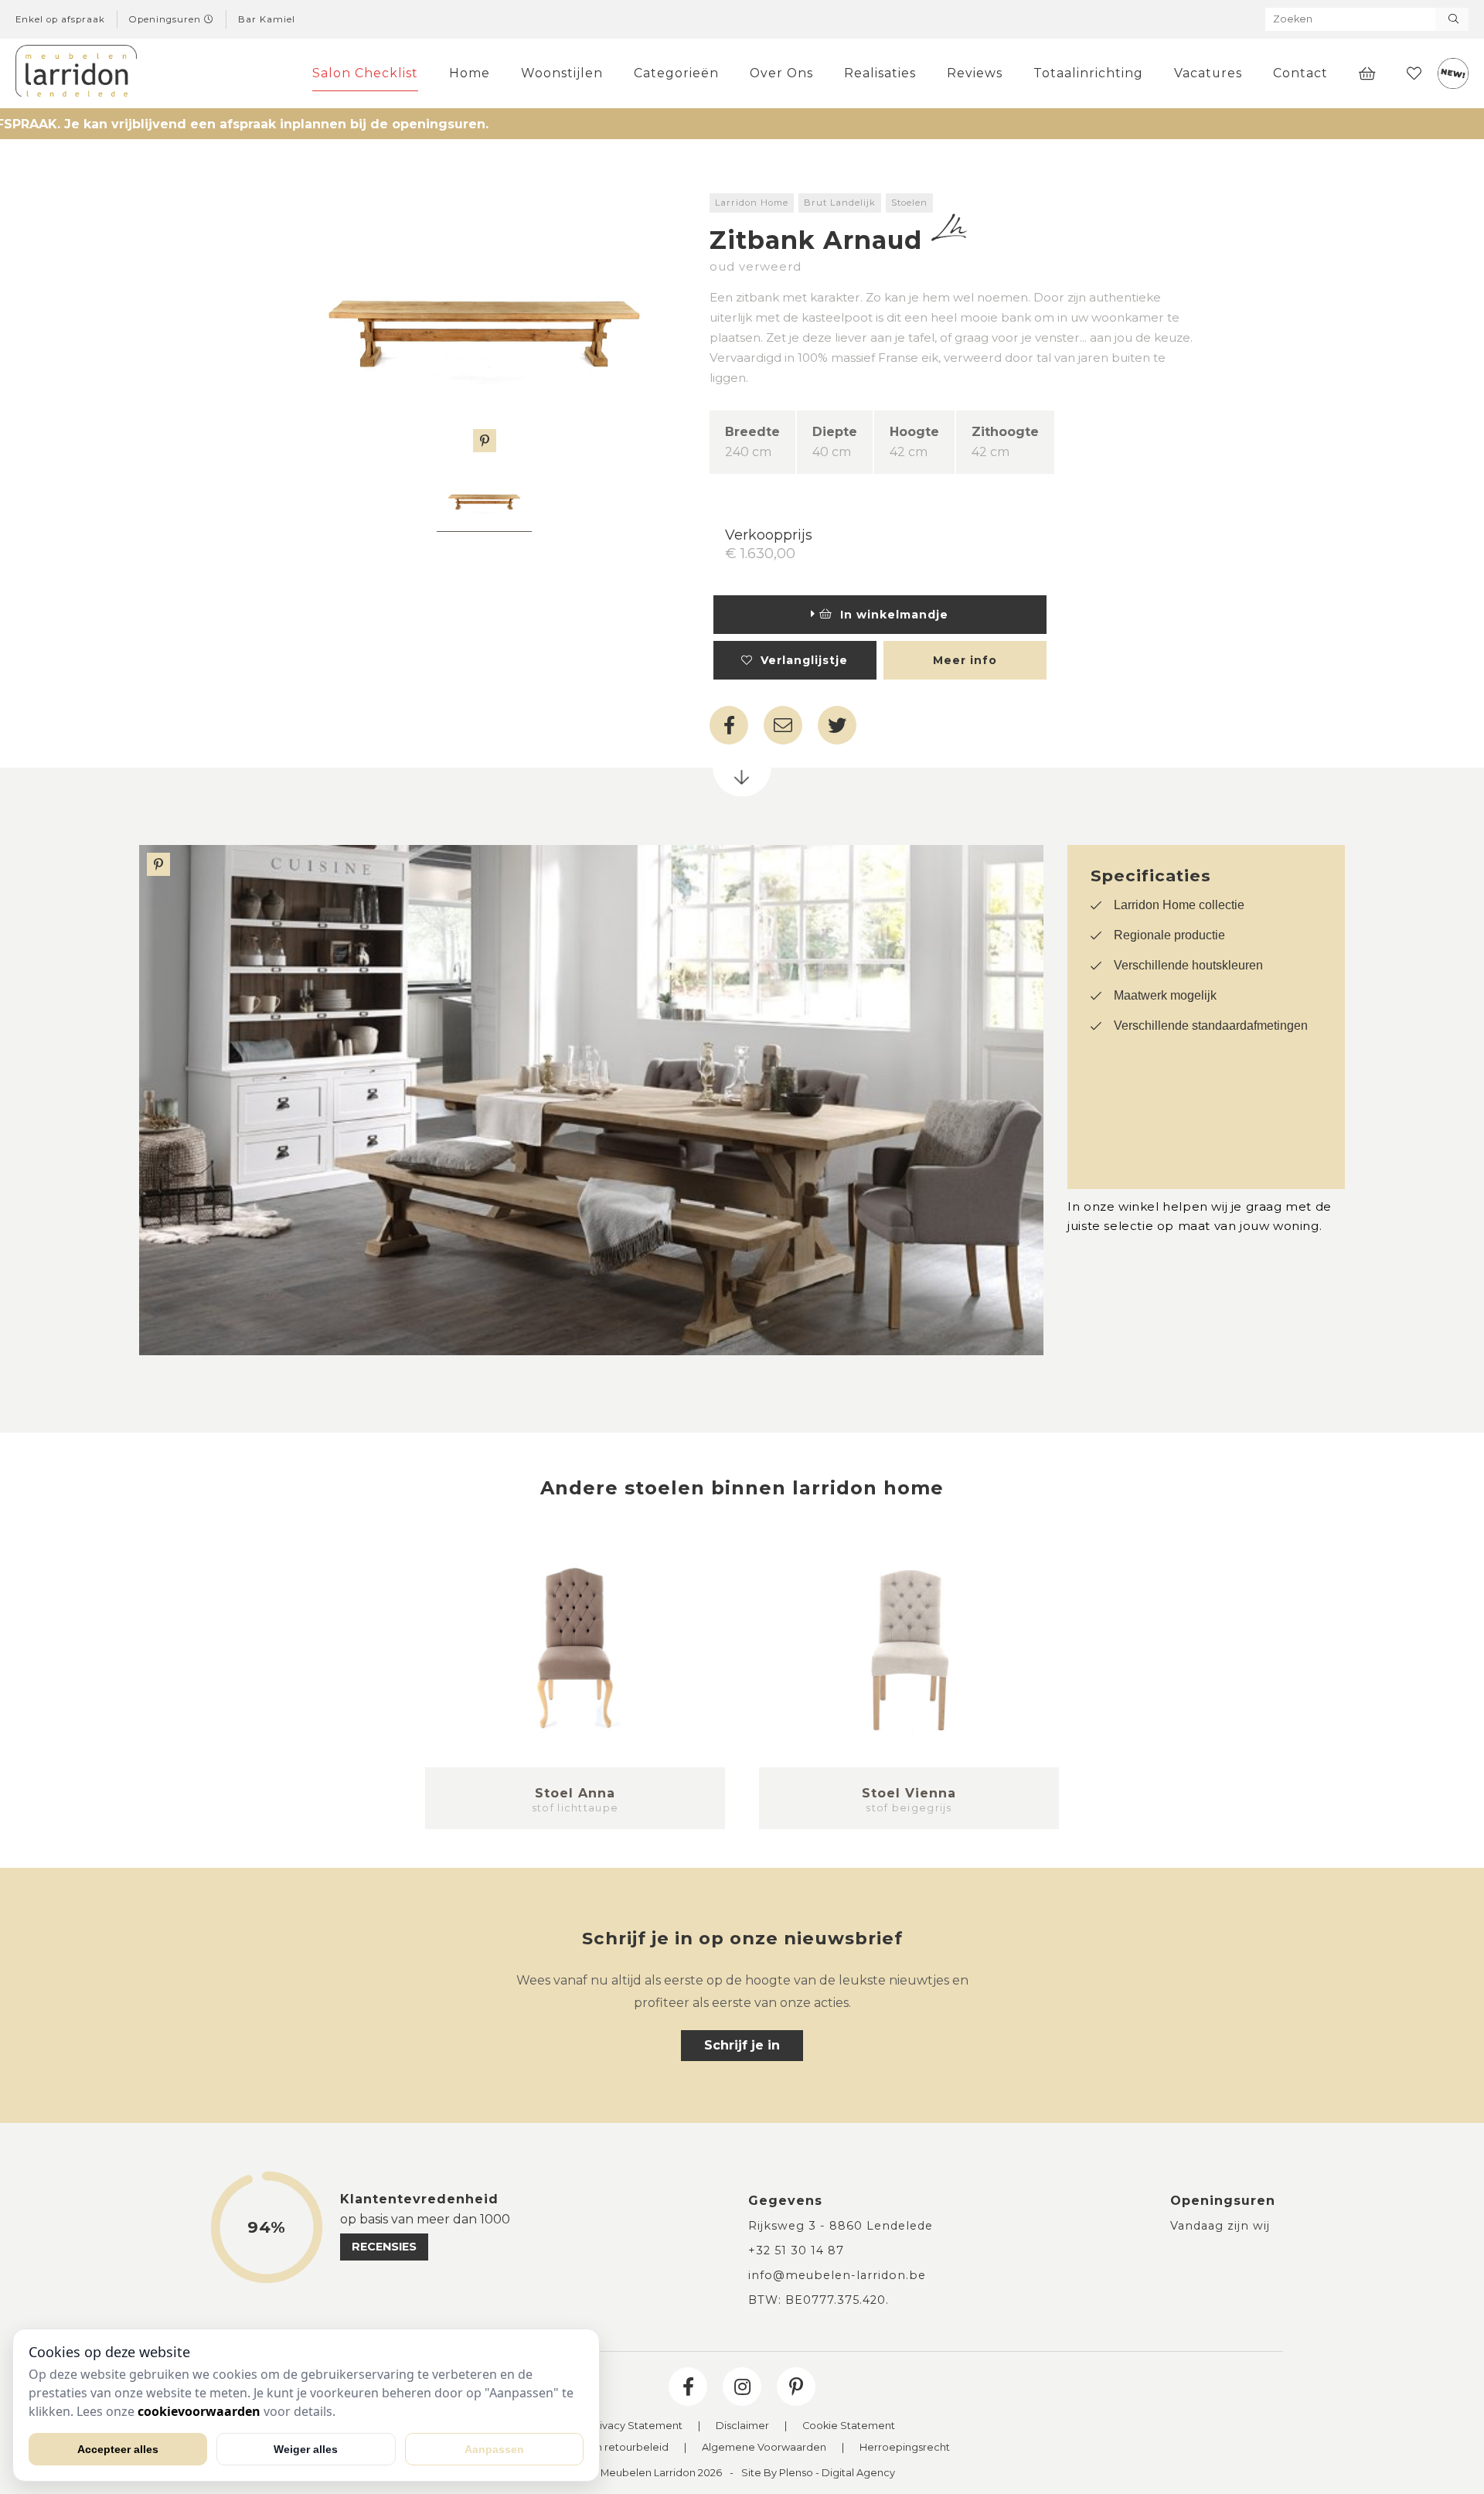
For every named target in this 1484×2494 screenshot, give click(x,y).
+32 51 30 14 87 (796, 2250)
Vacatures (1208, 73)
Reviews (975, 73)
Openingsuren (167, 19)
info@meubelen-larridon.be (837, 2275)
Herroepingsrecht (905, 2448)
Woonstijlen (562, 73)
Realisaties (880, 73)
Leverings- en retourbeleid (601, 2448)
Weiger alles (306, 2449)
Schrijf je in (742, 2045)
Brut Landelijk (840, 203)
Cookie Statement (849, 2426)
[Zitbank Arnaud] (484, 323)
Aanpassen (494, 2449)
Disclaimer (742, 2426)
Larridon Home (752, 203)
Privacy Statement (636, 2426)
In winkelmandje (890, 615)
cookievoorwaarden (199, 2411)
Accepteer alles (118, 2449)
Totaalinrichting (1088, 73)
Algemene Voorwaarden (764, 2448)
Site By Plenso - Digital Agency (818, 2474)
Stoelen (909, 203)
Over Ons (781, 73)
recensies (384, 2247)
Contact (1300, 73)
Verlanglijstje (800, 660)
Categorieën (676, 73)
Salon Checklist (365, 73)
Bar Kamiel (267, 19)
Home (470, 73)
